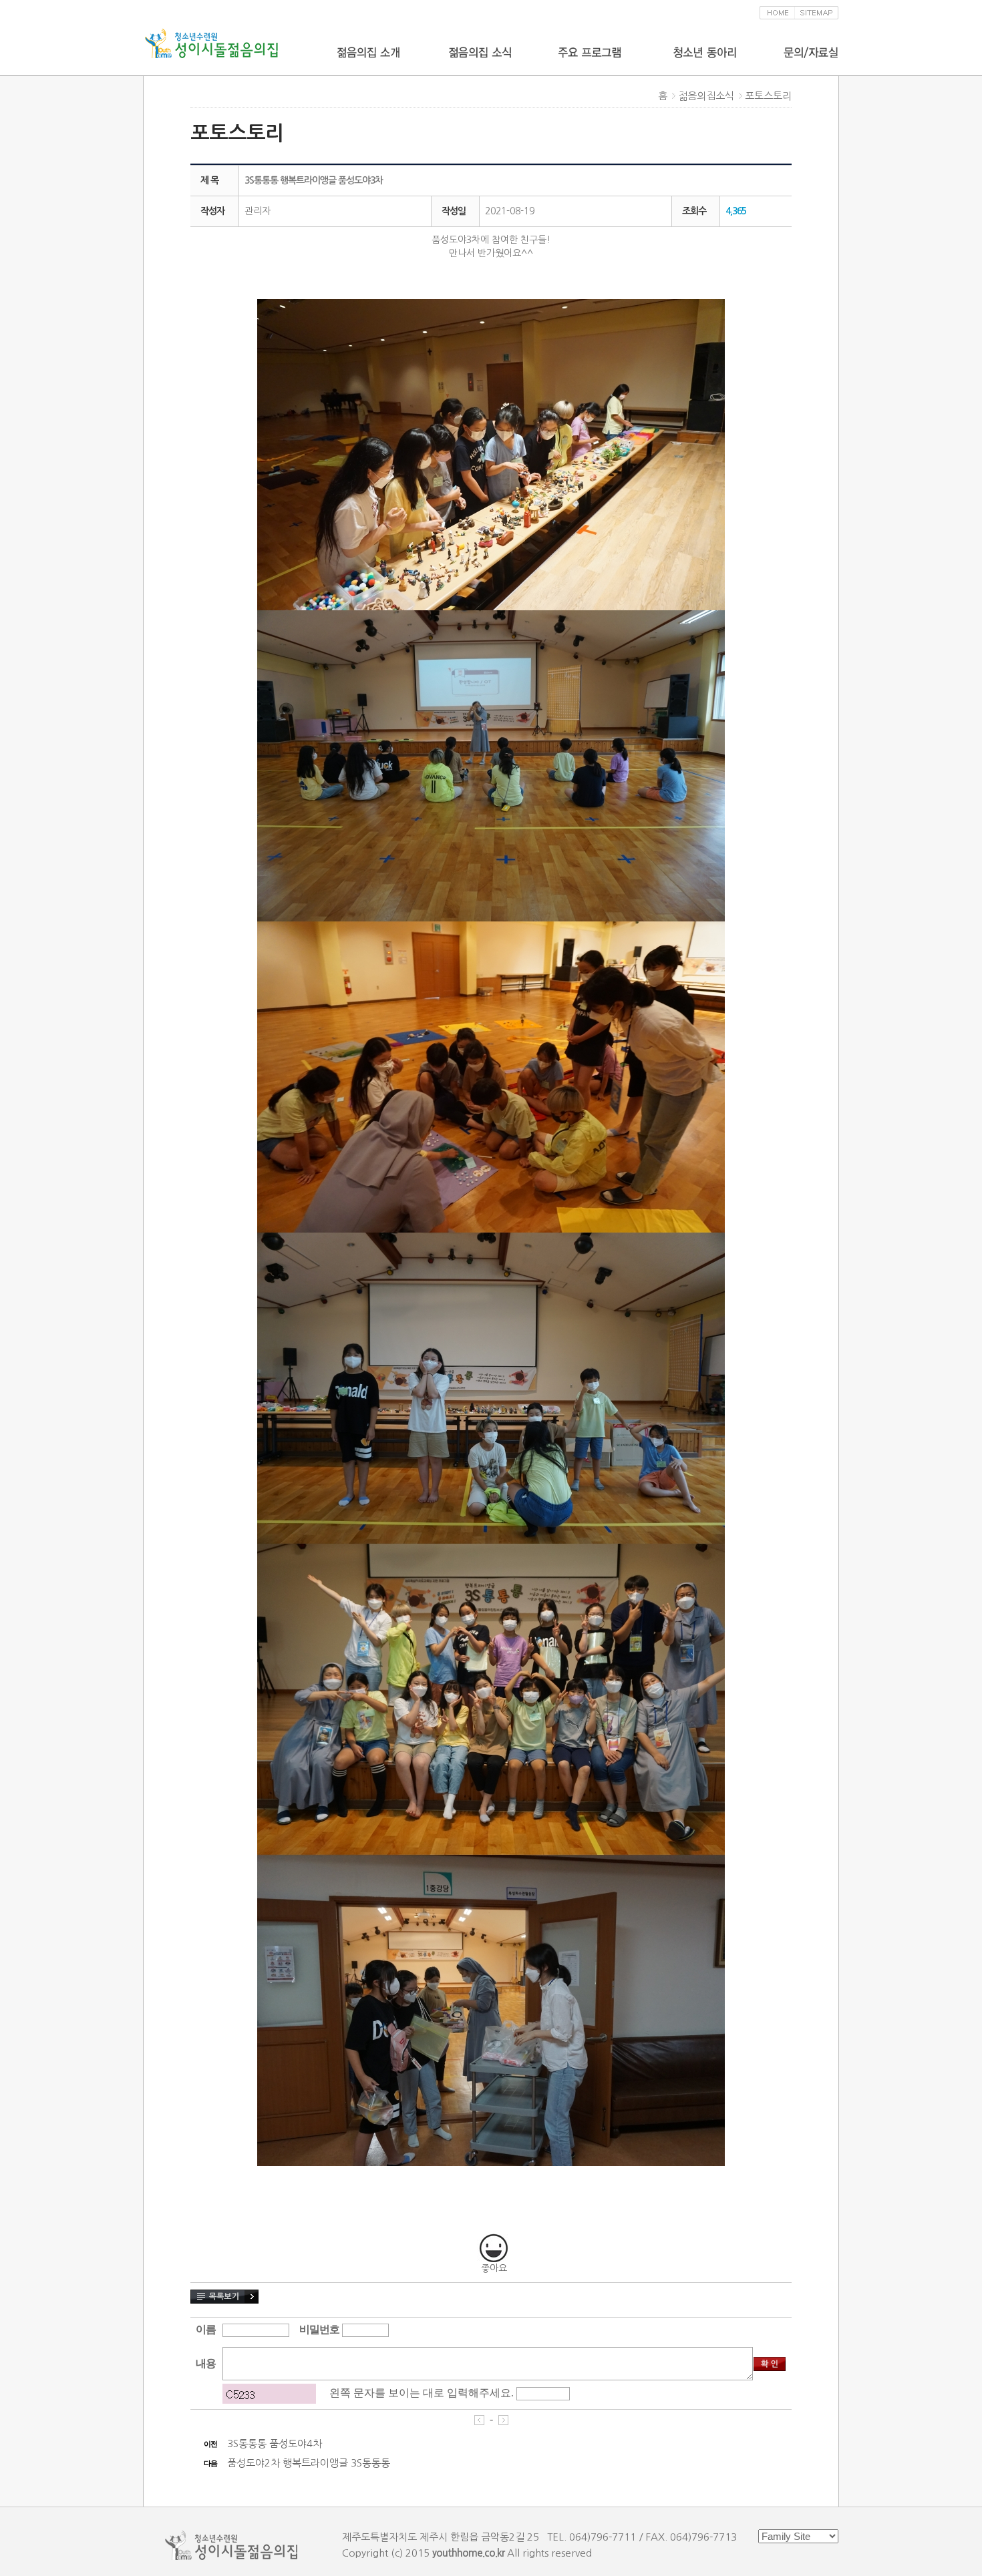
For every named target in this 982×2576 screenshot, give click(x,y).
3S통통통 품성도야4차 (275, 2443)
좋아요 (494, 2268)
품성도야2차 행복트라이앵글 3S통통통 (309, 2463)
